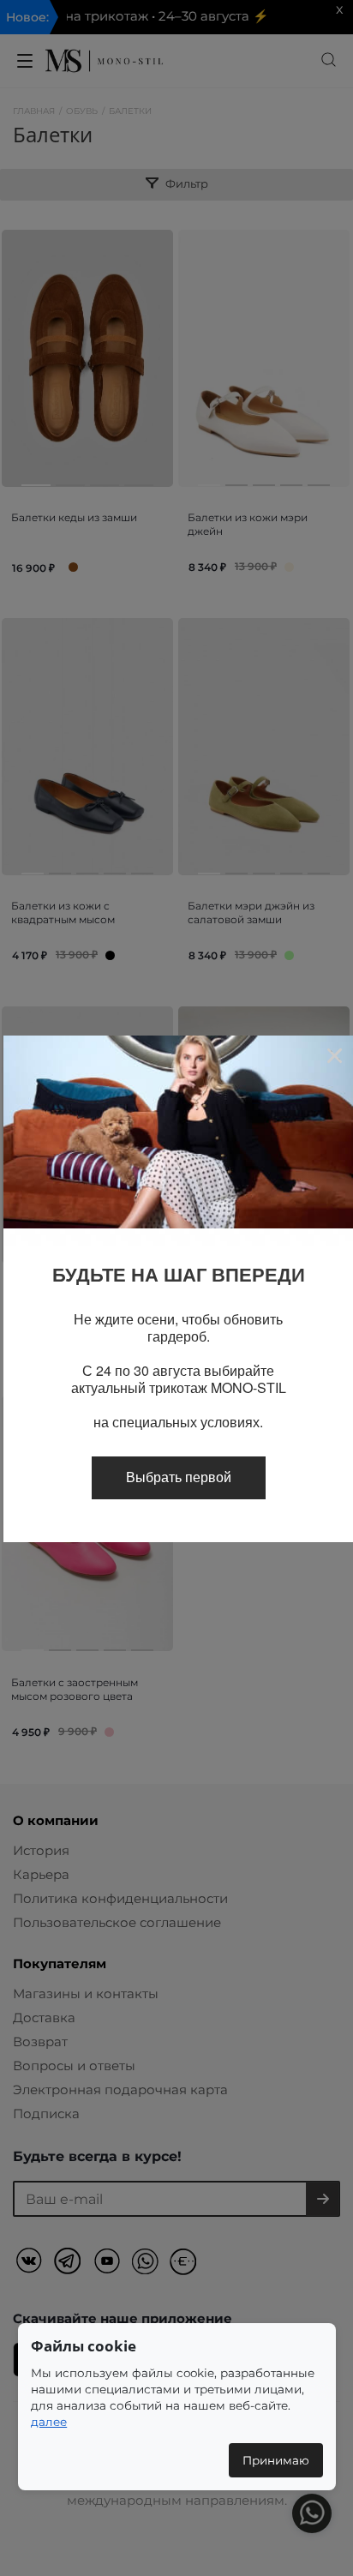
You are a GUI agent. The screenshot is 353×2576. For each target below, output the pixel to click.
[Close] (334, 1055)
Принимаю (276, 2460)
